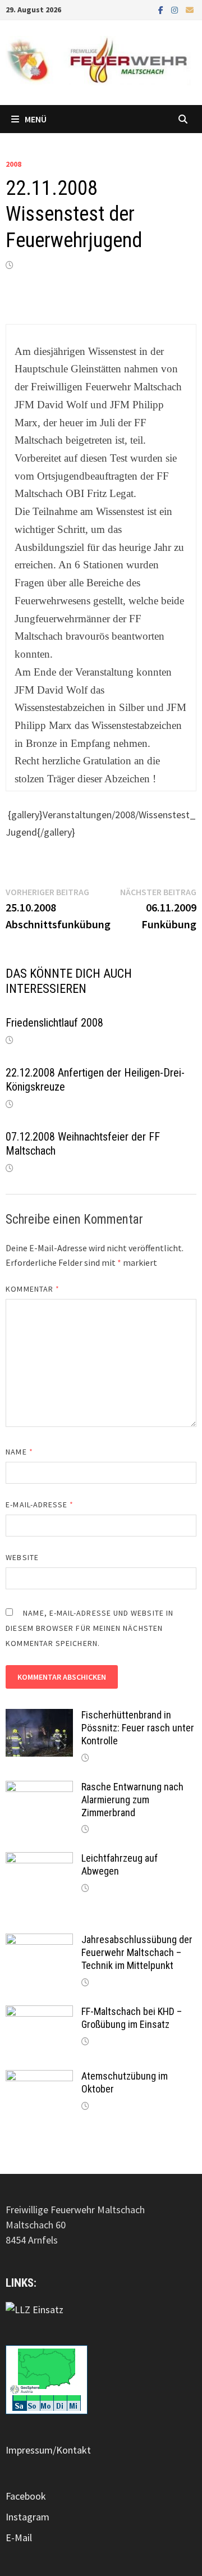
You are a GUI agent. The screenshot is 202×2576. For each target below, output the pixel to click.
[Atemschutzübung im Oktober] (39, 2078)
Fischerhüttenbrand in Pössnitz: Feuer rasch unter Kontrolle (138, 1728)
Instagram (27, 2517)
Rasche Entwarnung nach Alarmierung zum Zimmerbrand (132, 1800)
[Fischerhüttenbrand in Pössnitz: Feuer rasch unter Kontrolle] (39, 1716)
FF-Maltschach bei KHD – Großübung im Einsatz (132, 2018)
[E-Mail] (190, 9)
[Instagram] (176, 9)
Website (22, 1557)
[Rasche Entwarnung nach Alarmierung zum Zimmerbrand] (39, 1788)
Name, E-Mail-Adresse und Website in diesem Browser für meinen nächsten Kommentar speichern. (89, 1628)
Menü (36, 119)
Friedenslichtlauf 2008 (54, 1023)
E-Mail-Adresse (40, 1504)
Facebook (26, 2496)
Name (19, 1452)
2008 (13, 164)
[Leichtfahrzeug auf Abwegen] (39, 1860)
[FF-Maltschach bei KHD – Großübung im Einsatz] (39, 2013)
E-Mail (19, 2538)
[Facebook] (162, 9)
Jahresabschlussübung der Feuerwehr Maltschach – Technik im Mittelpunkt (137, 1952)
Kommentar (33, 1289)
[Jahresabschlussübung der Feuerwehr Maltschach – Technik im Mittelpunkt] (39, 1941)
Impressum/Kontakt (48, 2450)
